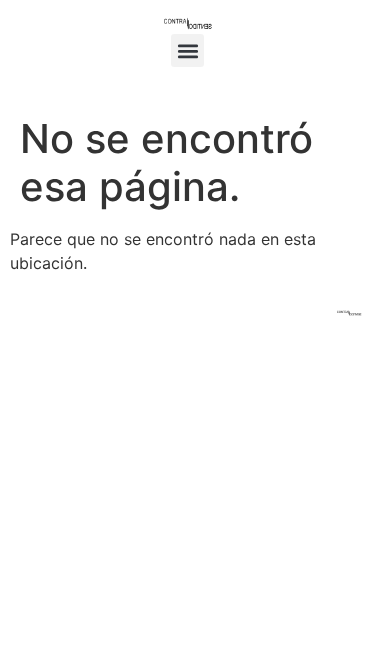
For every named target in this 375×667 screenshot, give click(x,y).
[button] (187, 50)
